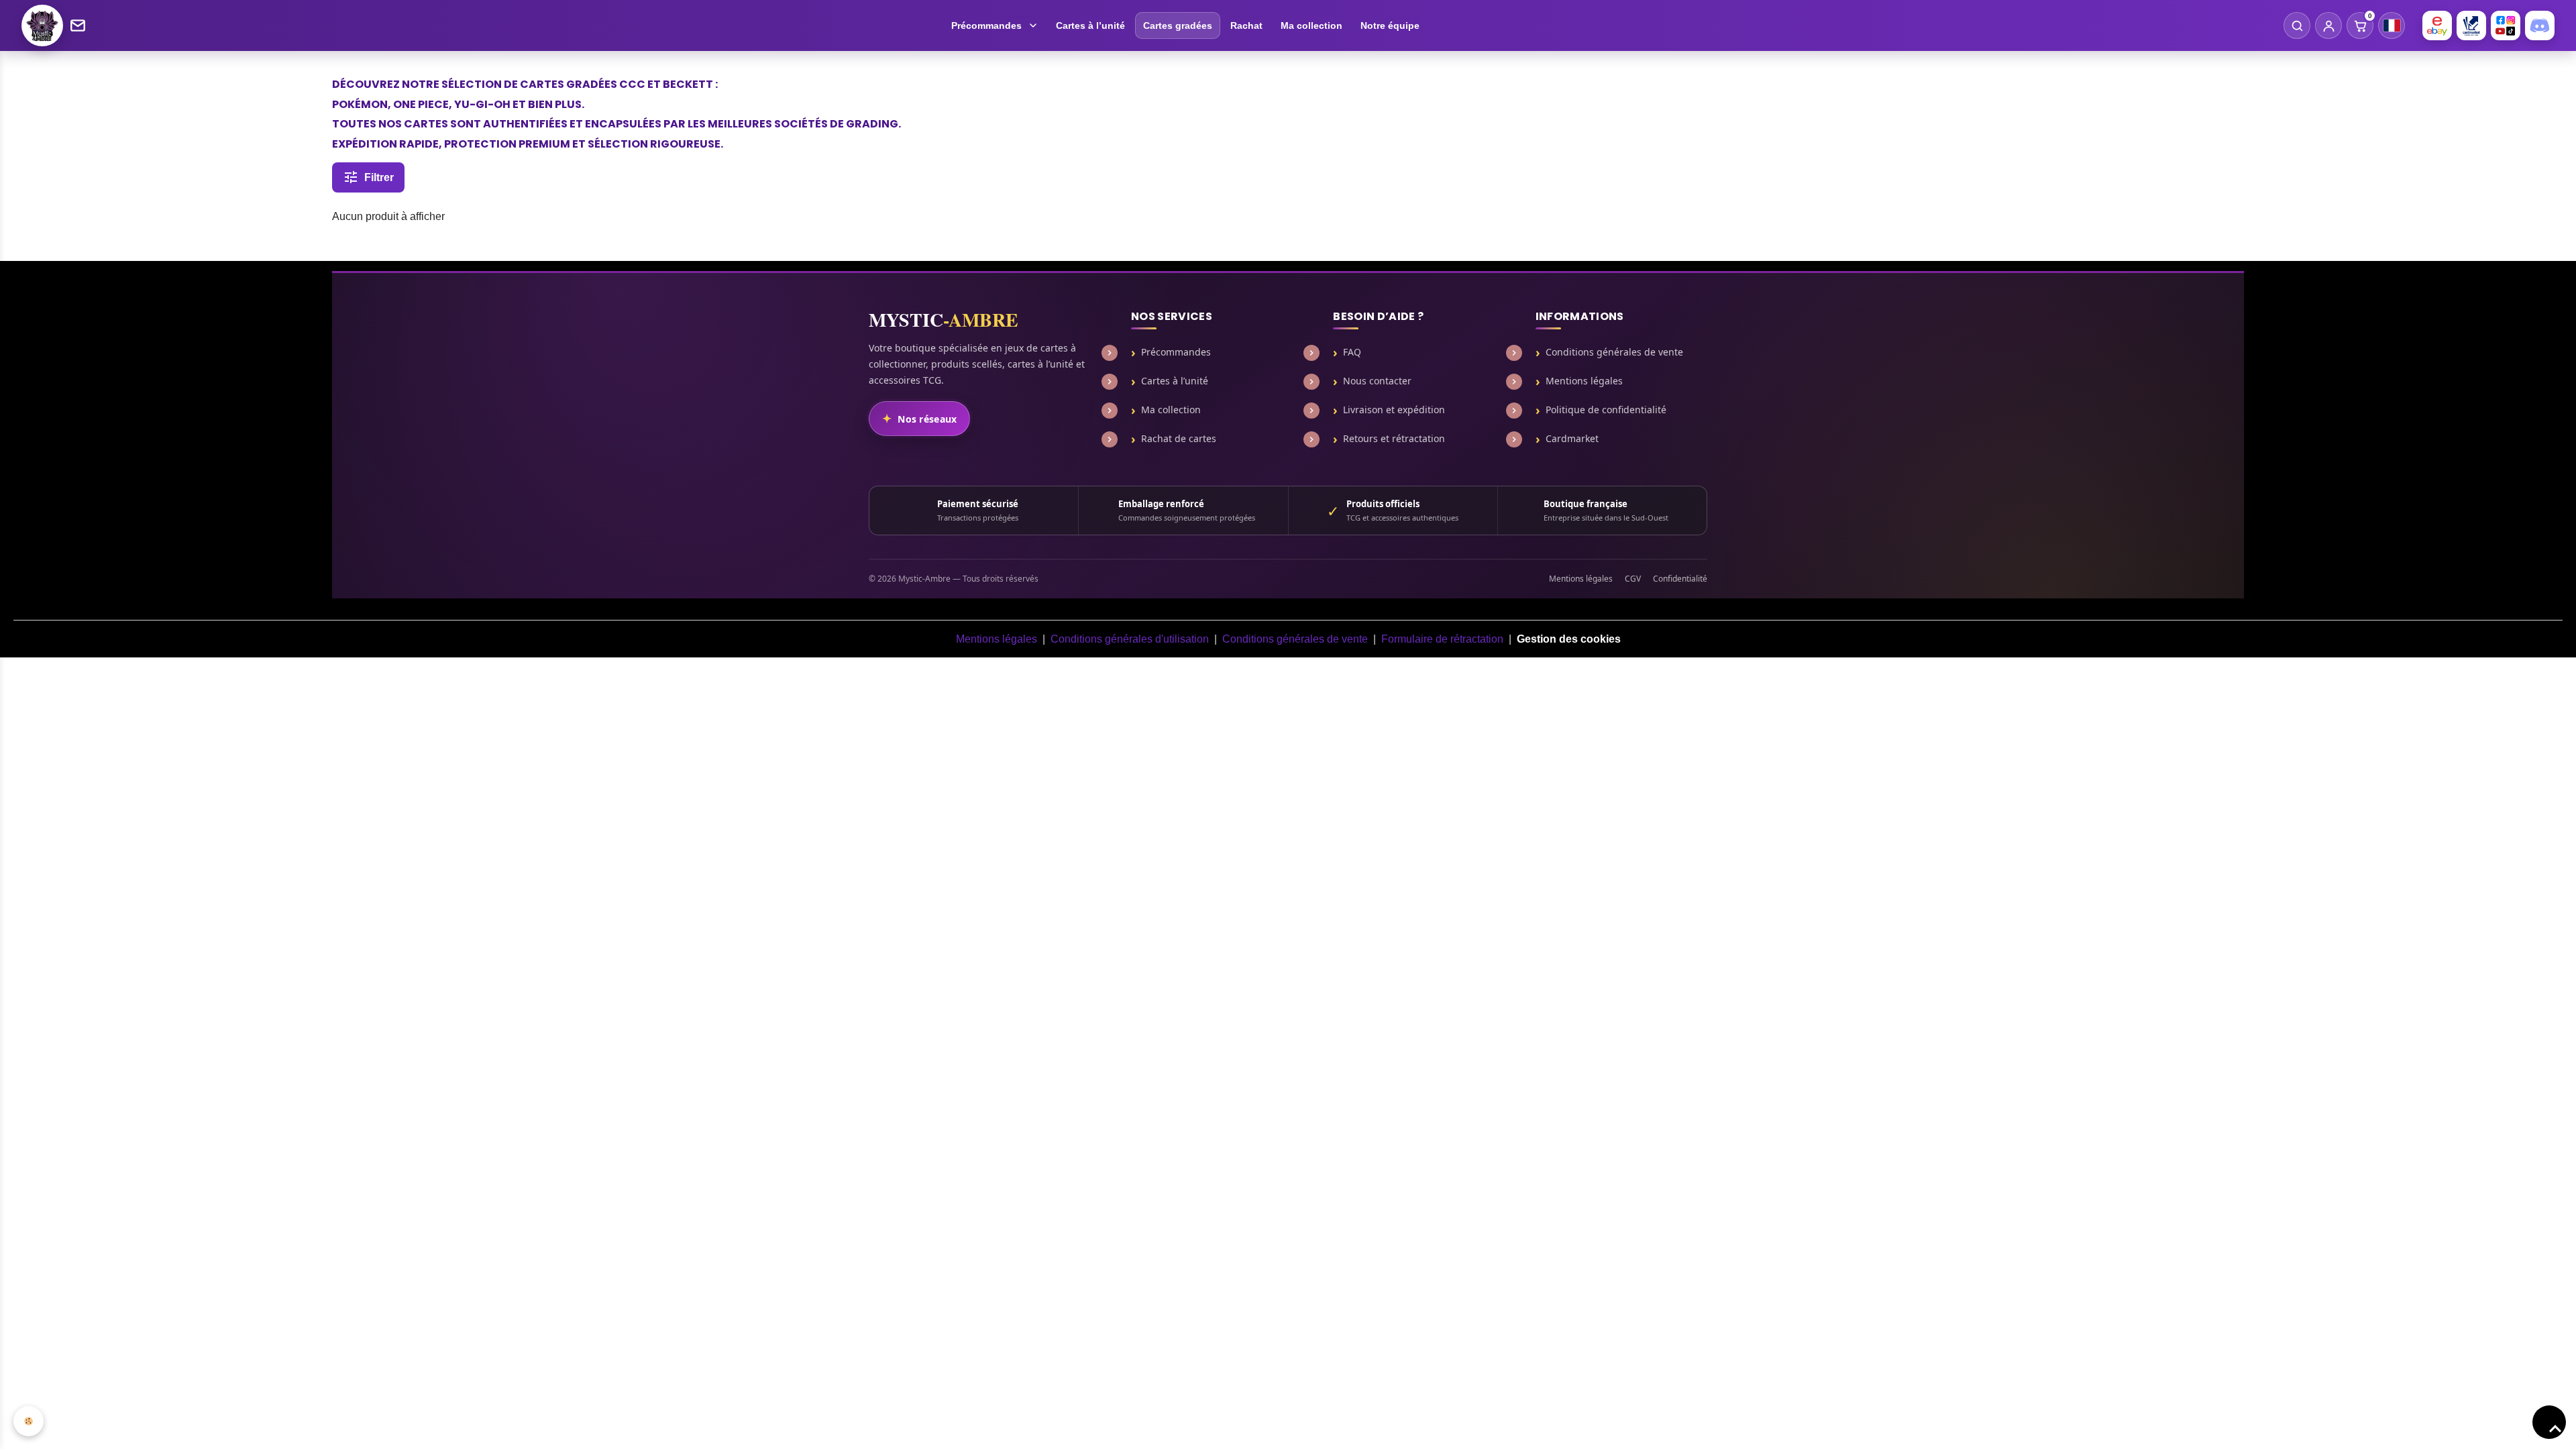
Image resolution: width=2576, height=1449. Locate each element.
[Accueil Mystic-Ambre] (42, 25)
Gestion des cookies (1569, 639)
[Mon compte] (2328, 25)
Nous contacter (1377, 381)
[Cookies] (29, 1421)
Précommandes (986, 25)
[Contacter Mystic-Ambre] (78, 25)
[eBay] (2437, 25)
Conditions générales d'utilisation (1130, 639)
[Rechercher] (2297, 25)
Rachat (1246, 25)
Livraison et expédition (1394, 410)
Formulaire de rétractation (1442, 639)
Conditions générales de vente (1614, 352)
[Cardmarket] (2471, 25)
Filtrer (379, 177)
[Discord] (2540, 25)
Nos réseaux (927, 419)
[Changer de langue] (2392, 25)
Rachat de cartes (1179, 439)
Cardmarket (1572, 439)
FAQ (1352, 352)
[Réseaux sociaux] (2506, 25)
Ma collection (1311, 25)
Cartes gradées (1178, 25)
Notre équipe (1390, 25)
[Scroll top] (2549, 1422)
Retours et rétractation (1394, 439)
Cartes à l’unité (1090, 25)
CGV (1633, 579)
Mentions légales (1584, 381)
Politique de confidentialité (1606, 410)
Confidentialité (1680, 579)
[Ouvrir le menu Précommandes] (1035, 25)
